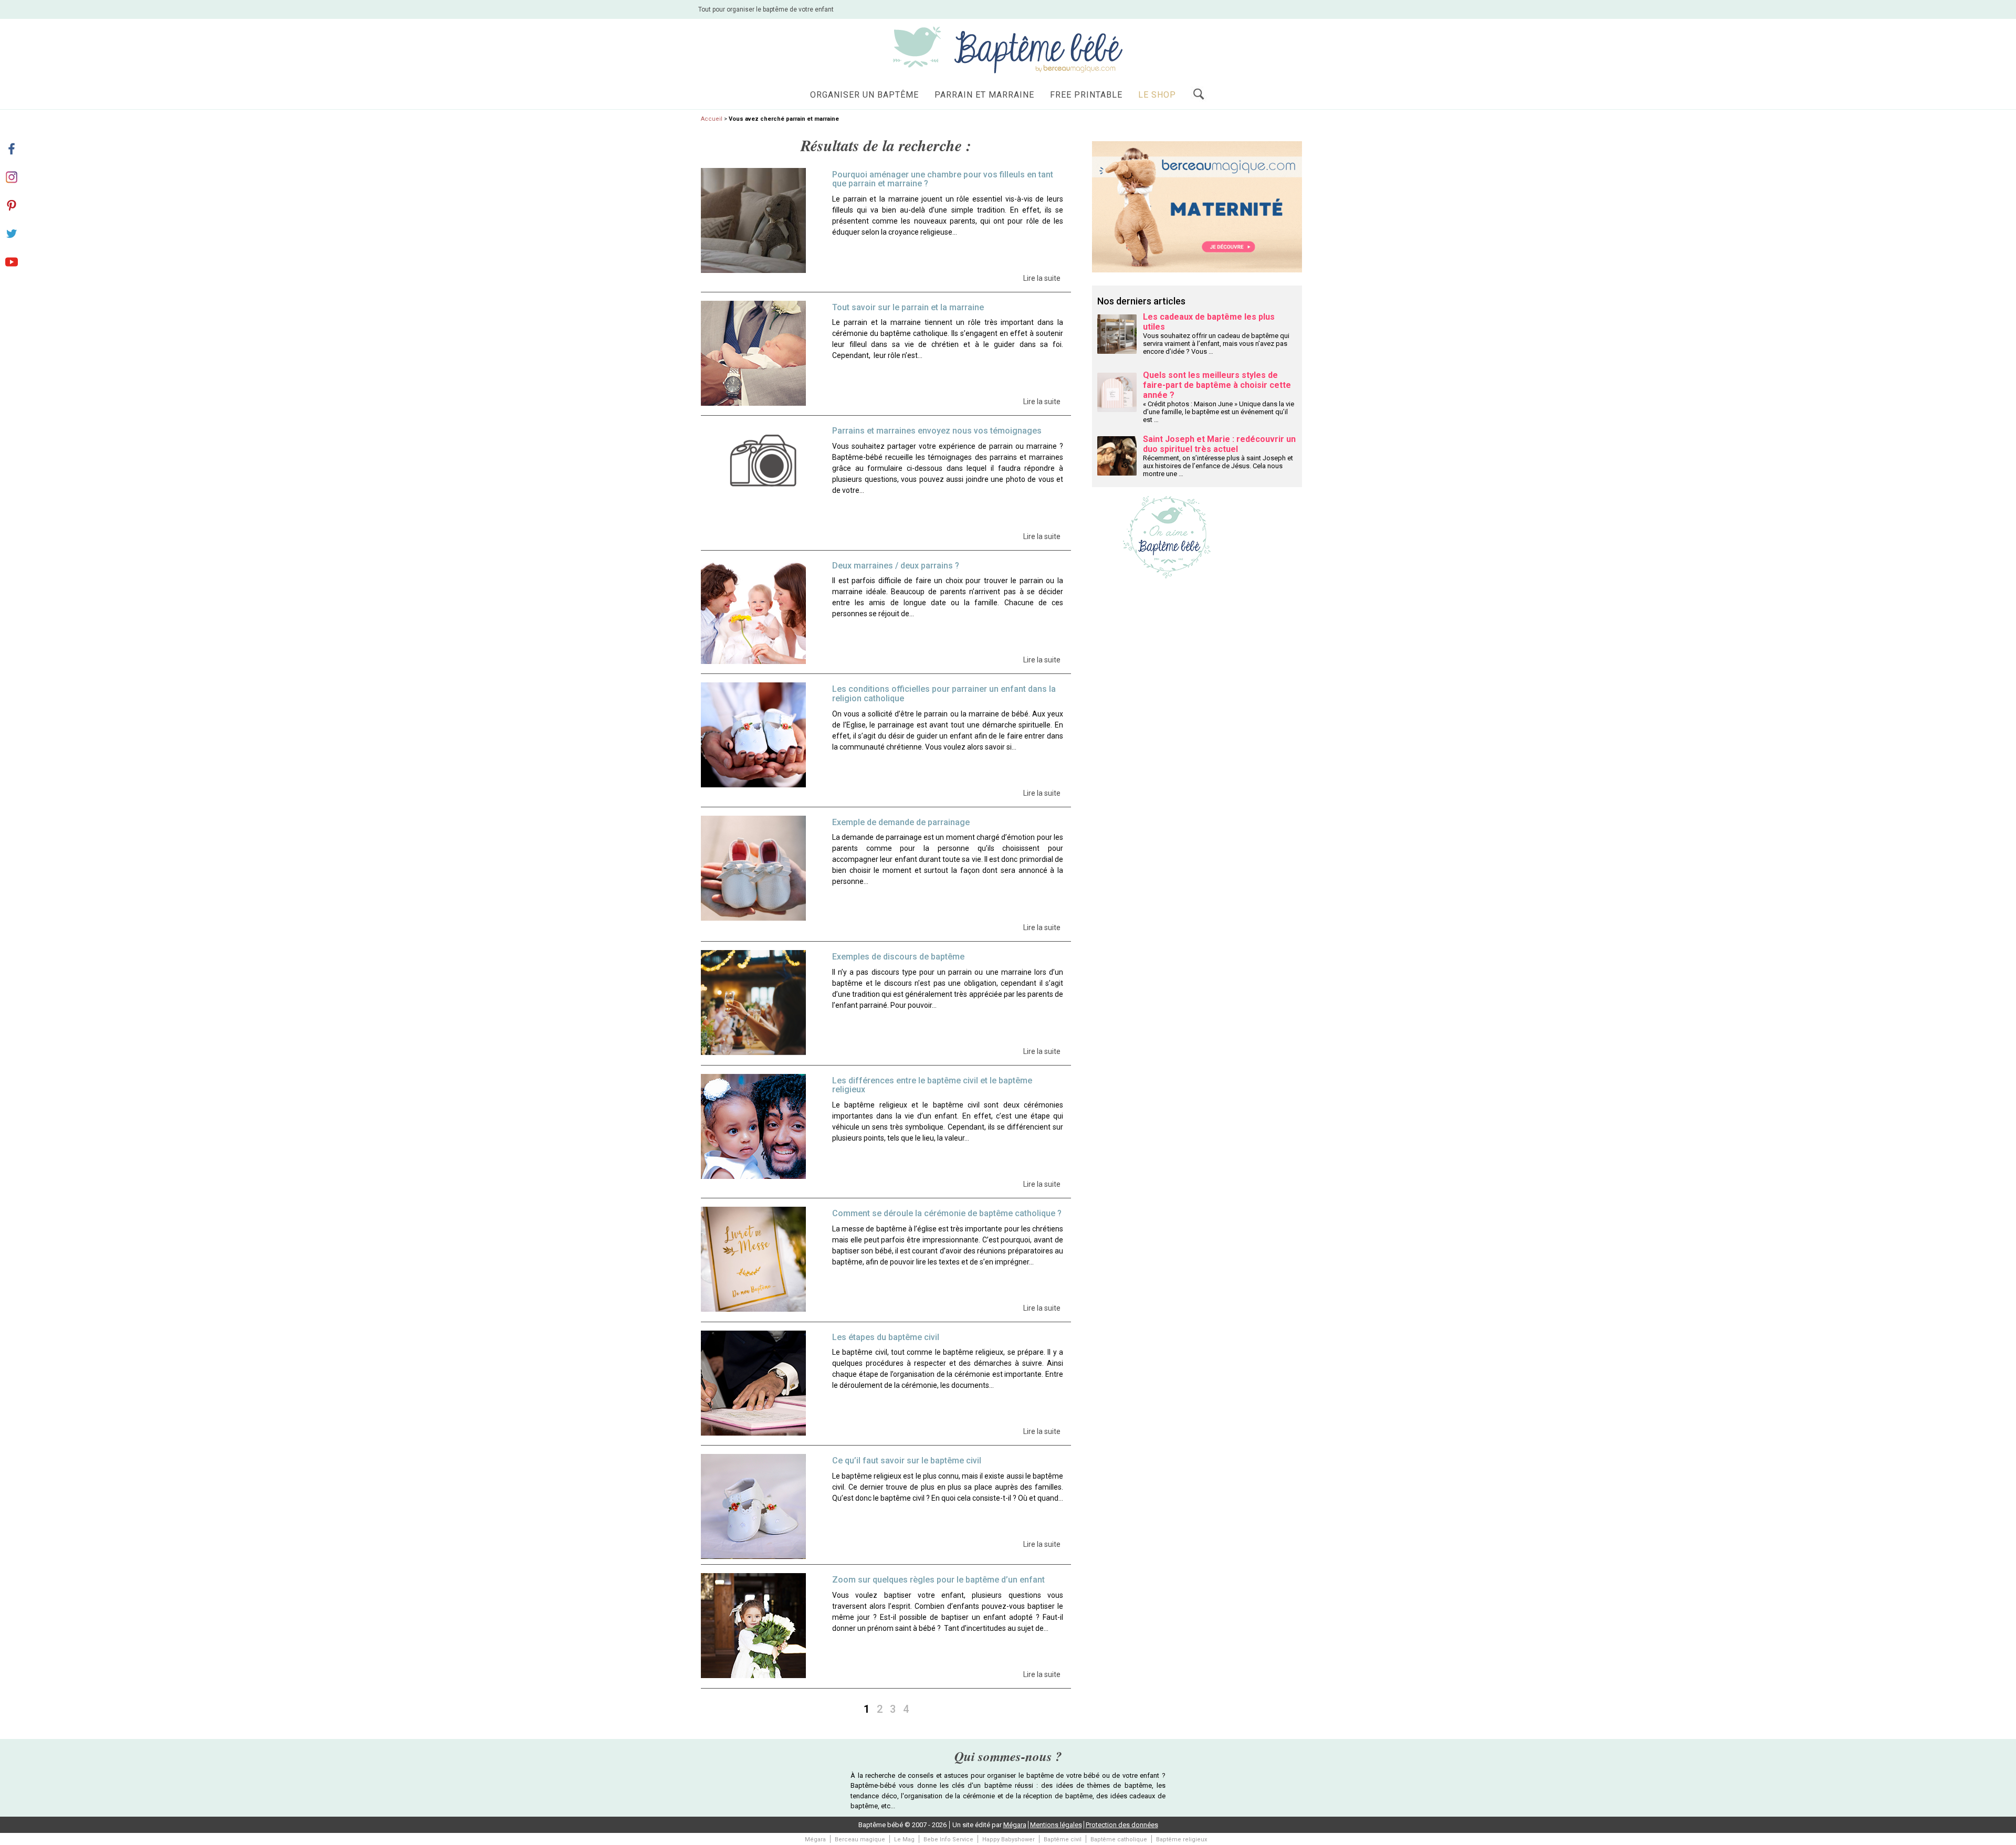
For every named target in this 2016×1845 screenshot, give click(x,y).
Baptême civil (1063, 1839)
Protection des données (1122, 1825)
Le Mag (904, 1839)
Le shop (1157, 95)
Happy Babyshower (1009, 1839)
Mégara (1015, 1825)
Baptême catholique (1119, 1839)
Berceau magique (860, 1839)
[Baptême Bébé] (1008, 49)
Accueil (712, 119)
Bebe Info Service (948, 1839)
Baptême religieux (1182, 1839)
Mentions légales (1056, 1825)
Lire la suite (1042, 278)
